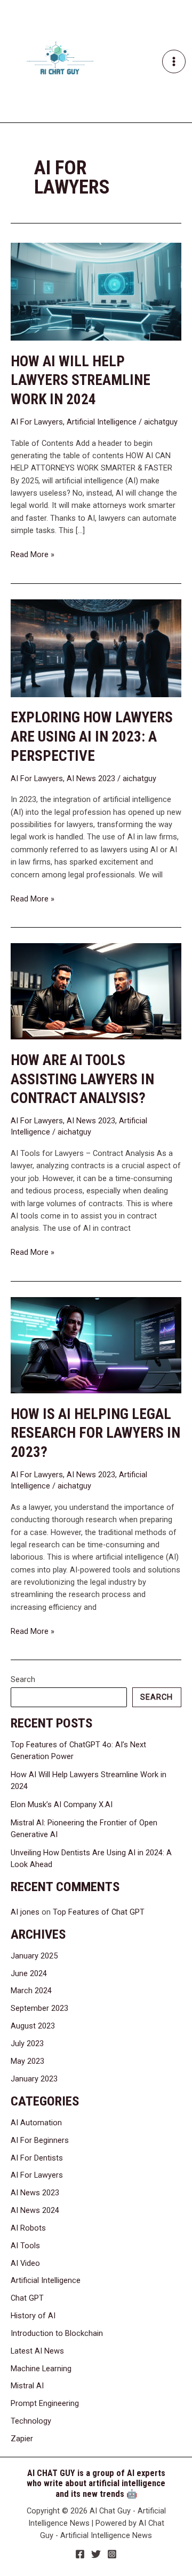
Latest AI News (37, 2351)
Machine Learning (41, 2369)
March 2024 (31, 1991)
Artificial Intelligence (102, 422)
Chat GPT (27, 2298)
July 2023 (27, 2043)
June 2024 (29, 1973)
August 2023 (33, 2026)
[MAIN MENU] (174, 61)
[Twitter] (96, 2554)
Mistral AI (27, 2386)
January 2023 (34, 2079)
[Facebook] (80, 2554)
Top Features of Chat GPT (99, 1912)
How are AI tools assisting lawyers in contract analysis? (82, 1079)
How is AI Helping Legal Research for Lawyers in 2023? (95, 1433)
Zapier (22, 2439)
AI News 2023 (91, 778)
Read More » (33, 554)
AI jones (25, 1912)
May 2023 (27, 2061)
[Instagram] (112, 2554)
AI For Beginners (40, 2140)
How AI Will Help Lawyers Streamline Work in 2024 (81, 380)
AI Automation (36, 2123)
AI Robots (28, 2228)
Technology (31, 2421)
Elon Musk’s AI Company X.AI (62, 1804)
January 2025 (34, 1956)
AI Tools (25, 2246)
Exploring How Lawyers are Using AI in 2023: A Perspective (92, 736)
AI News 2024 (35, 2210)
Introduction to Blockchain (57, 2333)
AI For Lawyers (37, 422)
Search (23, 1679)
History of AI (33, 2316)
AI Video (25, 2263)
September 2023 (39, 2008)
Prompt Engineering (45, 2403)
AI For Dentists (37, 2158)
